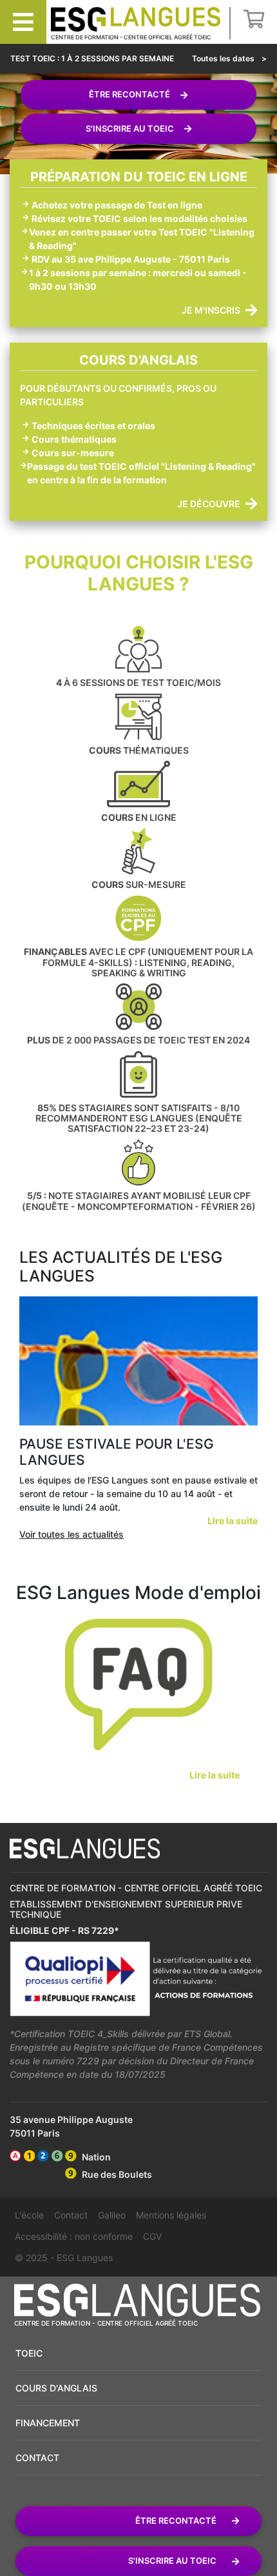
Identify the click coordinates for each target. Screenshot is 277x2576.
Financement (48, 2423)
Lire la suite (215, 1775)
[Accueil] (136, 20)
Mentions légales (171, 2215)
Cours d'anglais (56, 2388)
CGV (152, 2236)
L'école (29, 2215)
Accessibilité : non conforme (74, 2236)
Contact (71, 2215)
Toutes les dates (224, 58)
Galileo (112, 2215)
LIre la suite (233, 1521)
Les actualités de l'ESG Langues (121, 1266)
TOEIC (29, 2353)
